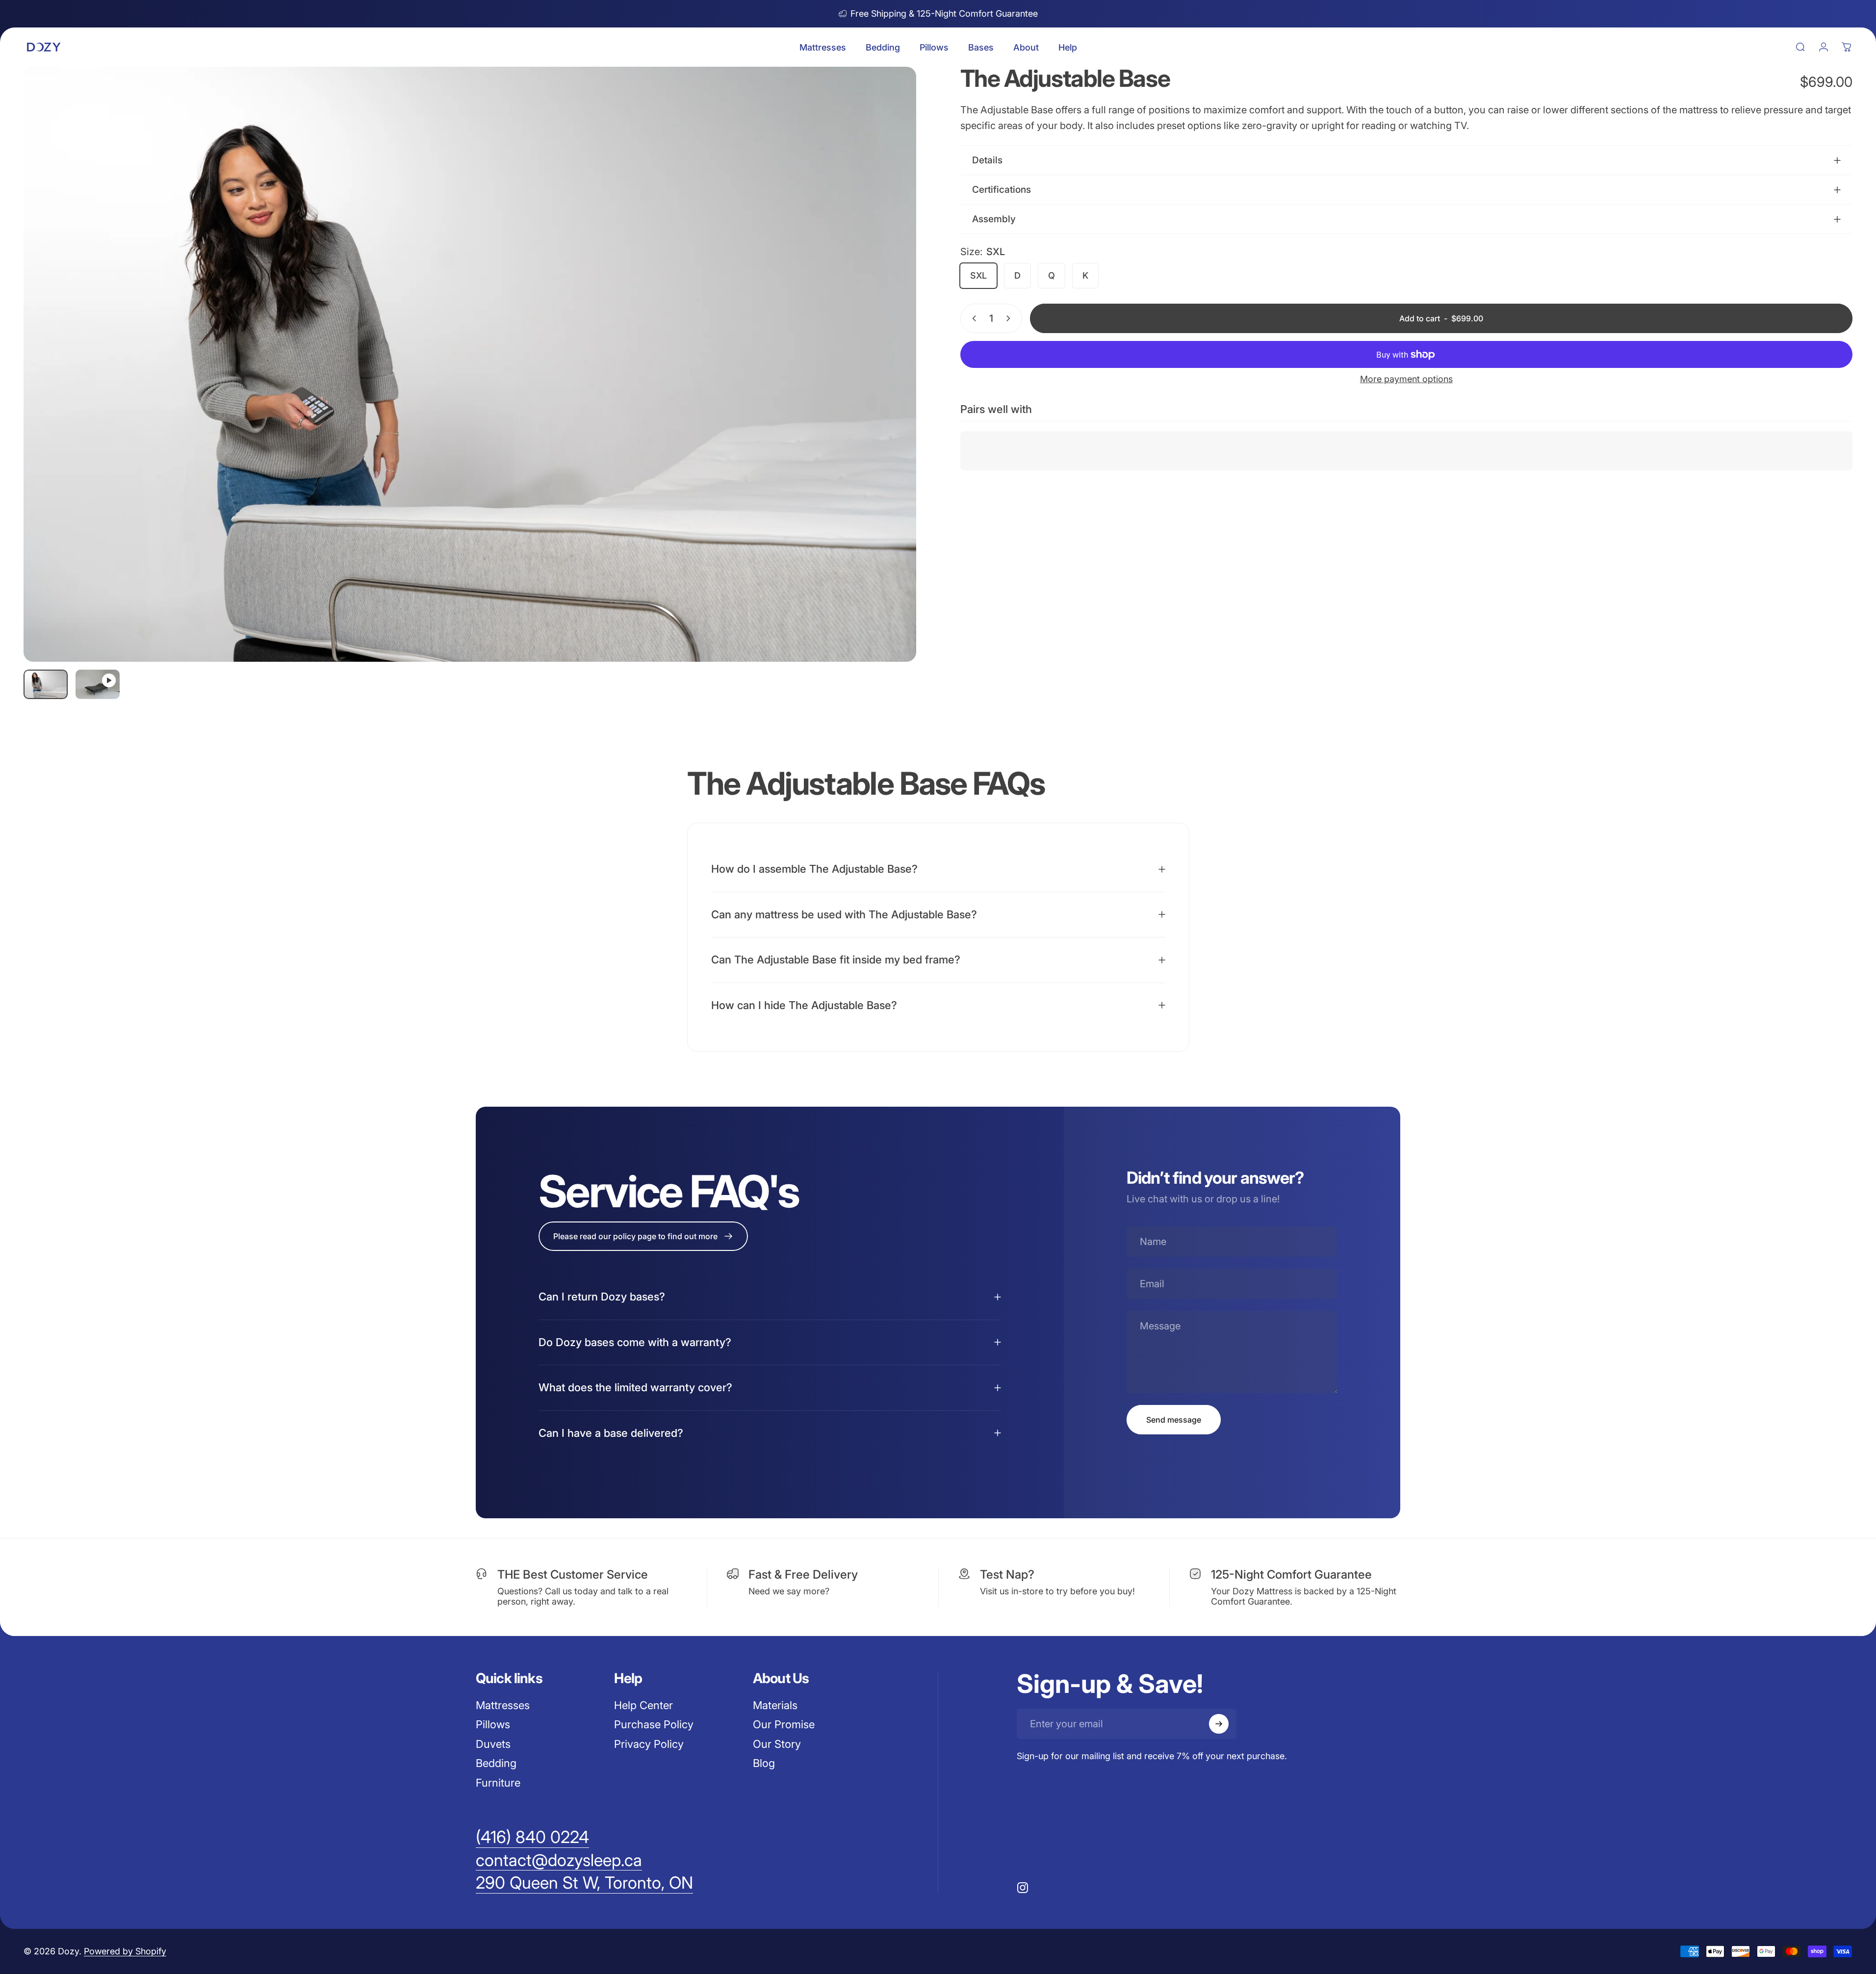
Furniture (498, 1783)
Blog (764, 1763)
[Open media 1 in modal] (470, 364)
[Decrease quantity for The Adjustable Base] (972, 318)
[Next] (891, 388)
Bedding (496, 1763)
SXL (978, 275)
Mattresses (503, 1705)
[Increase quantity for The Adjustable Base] (1010, 318)
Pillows (493, 1724)
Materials (775, 1705)
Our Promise (784, 1724)
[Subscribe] (1219, 1724)
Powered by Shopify (125, 1951)
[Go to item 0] (46, 684)
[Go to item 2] (98, 684)
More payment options (1406, 379)
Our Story (777, 1744)
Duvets (493, 1744)
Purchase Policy (654, 1724)
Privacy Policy (649, 1744)
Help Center (643, 1705)
